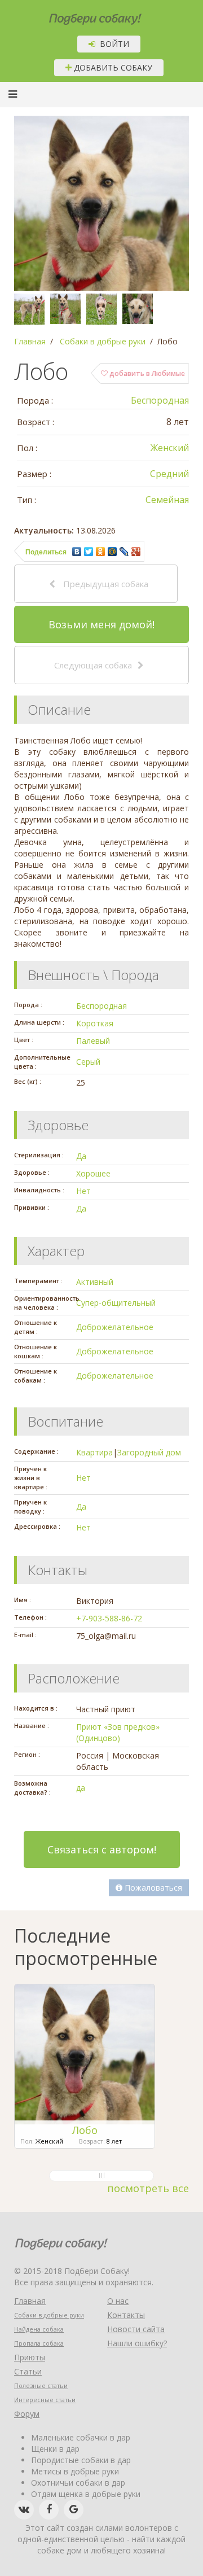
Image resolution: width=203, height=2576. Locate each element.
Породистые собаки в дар (81, 2460)
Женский (170, 448)
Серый (88, 1062)
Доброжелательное (115, 1327)
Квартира (94, 1452)
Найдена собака (39, 2329)
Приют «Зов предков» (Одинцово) (118, 1732)
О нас (118, 2301)
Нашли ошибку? (137, 2343)
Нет (83, 1191)
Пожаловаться (152, 1888)
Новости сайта (136, 2329)
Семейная (167, 500)
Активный (95, 1282)
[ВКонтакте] (77, 552)
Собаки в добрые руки (49, 2315)
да (81, 1788)
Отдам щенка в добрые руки (86, 2494)
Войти (112, 44)
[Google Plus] (136, 552)
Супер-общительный (116, 1303)
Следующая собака (93, 665)
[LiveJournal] (124, 552)
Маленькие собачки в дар (81, 2437)
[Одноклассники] (101, 552)
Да (81, 1156)
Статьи (28, 2371)
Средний (169, 474)
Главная (30, 2301)
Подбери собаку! (80, 15)
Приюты (30, 2357)
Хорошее (93, 1173)
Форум (27, 2414)
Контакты (126, 2315)
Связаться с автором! (102, 1849)
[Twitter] (89, 552)
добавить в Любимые (146, 373)
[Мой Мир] (112, 552)
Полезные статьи (41, 2385)
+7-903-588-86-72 (109, 1618)
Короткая (95, 1023)
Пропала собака (39, 2343)
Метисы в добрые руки (75, 2471)
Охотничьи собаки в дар (78, 2483)
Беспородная (160, 400)
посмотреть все (148, 2188)
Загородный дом (149, 1452)
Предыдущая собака (105, 584)
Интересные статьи (45, 2400)
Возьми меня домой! (101, 624)
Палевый (93, 1041)
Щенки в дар (55, 2449)
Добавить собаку (112, 67)
